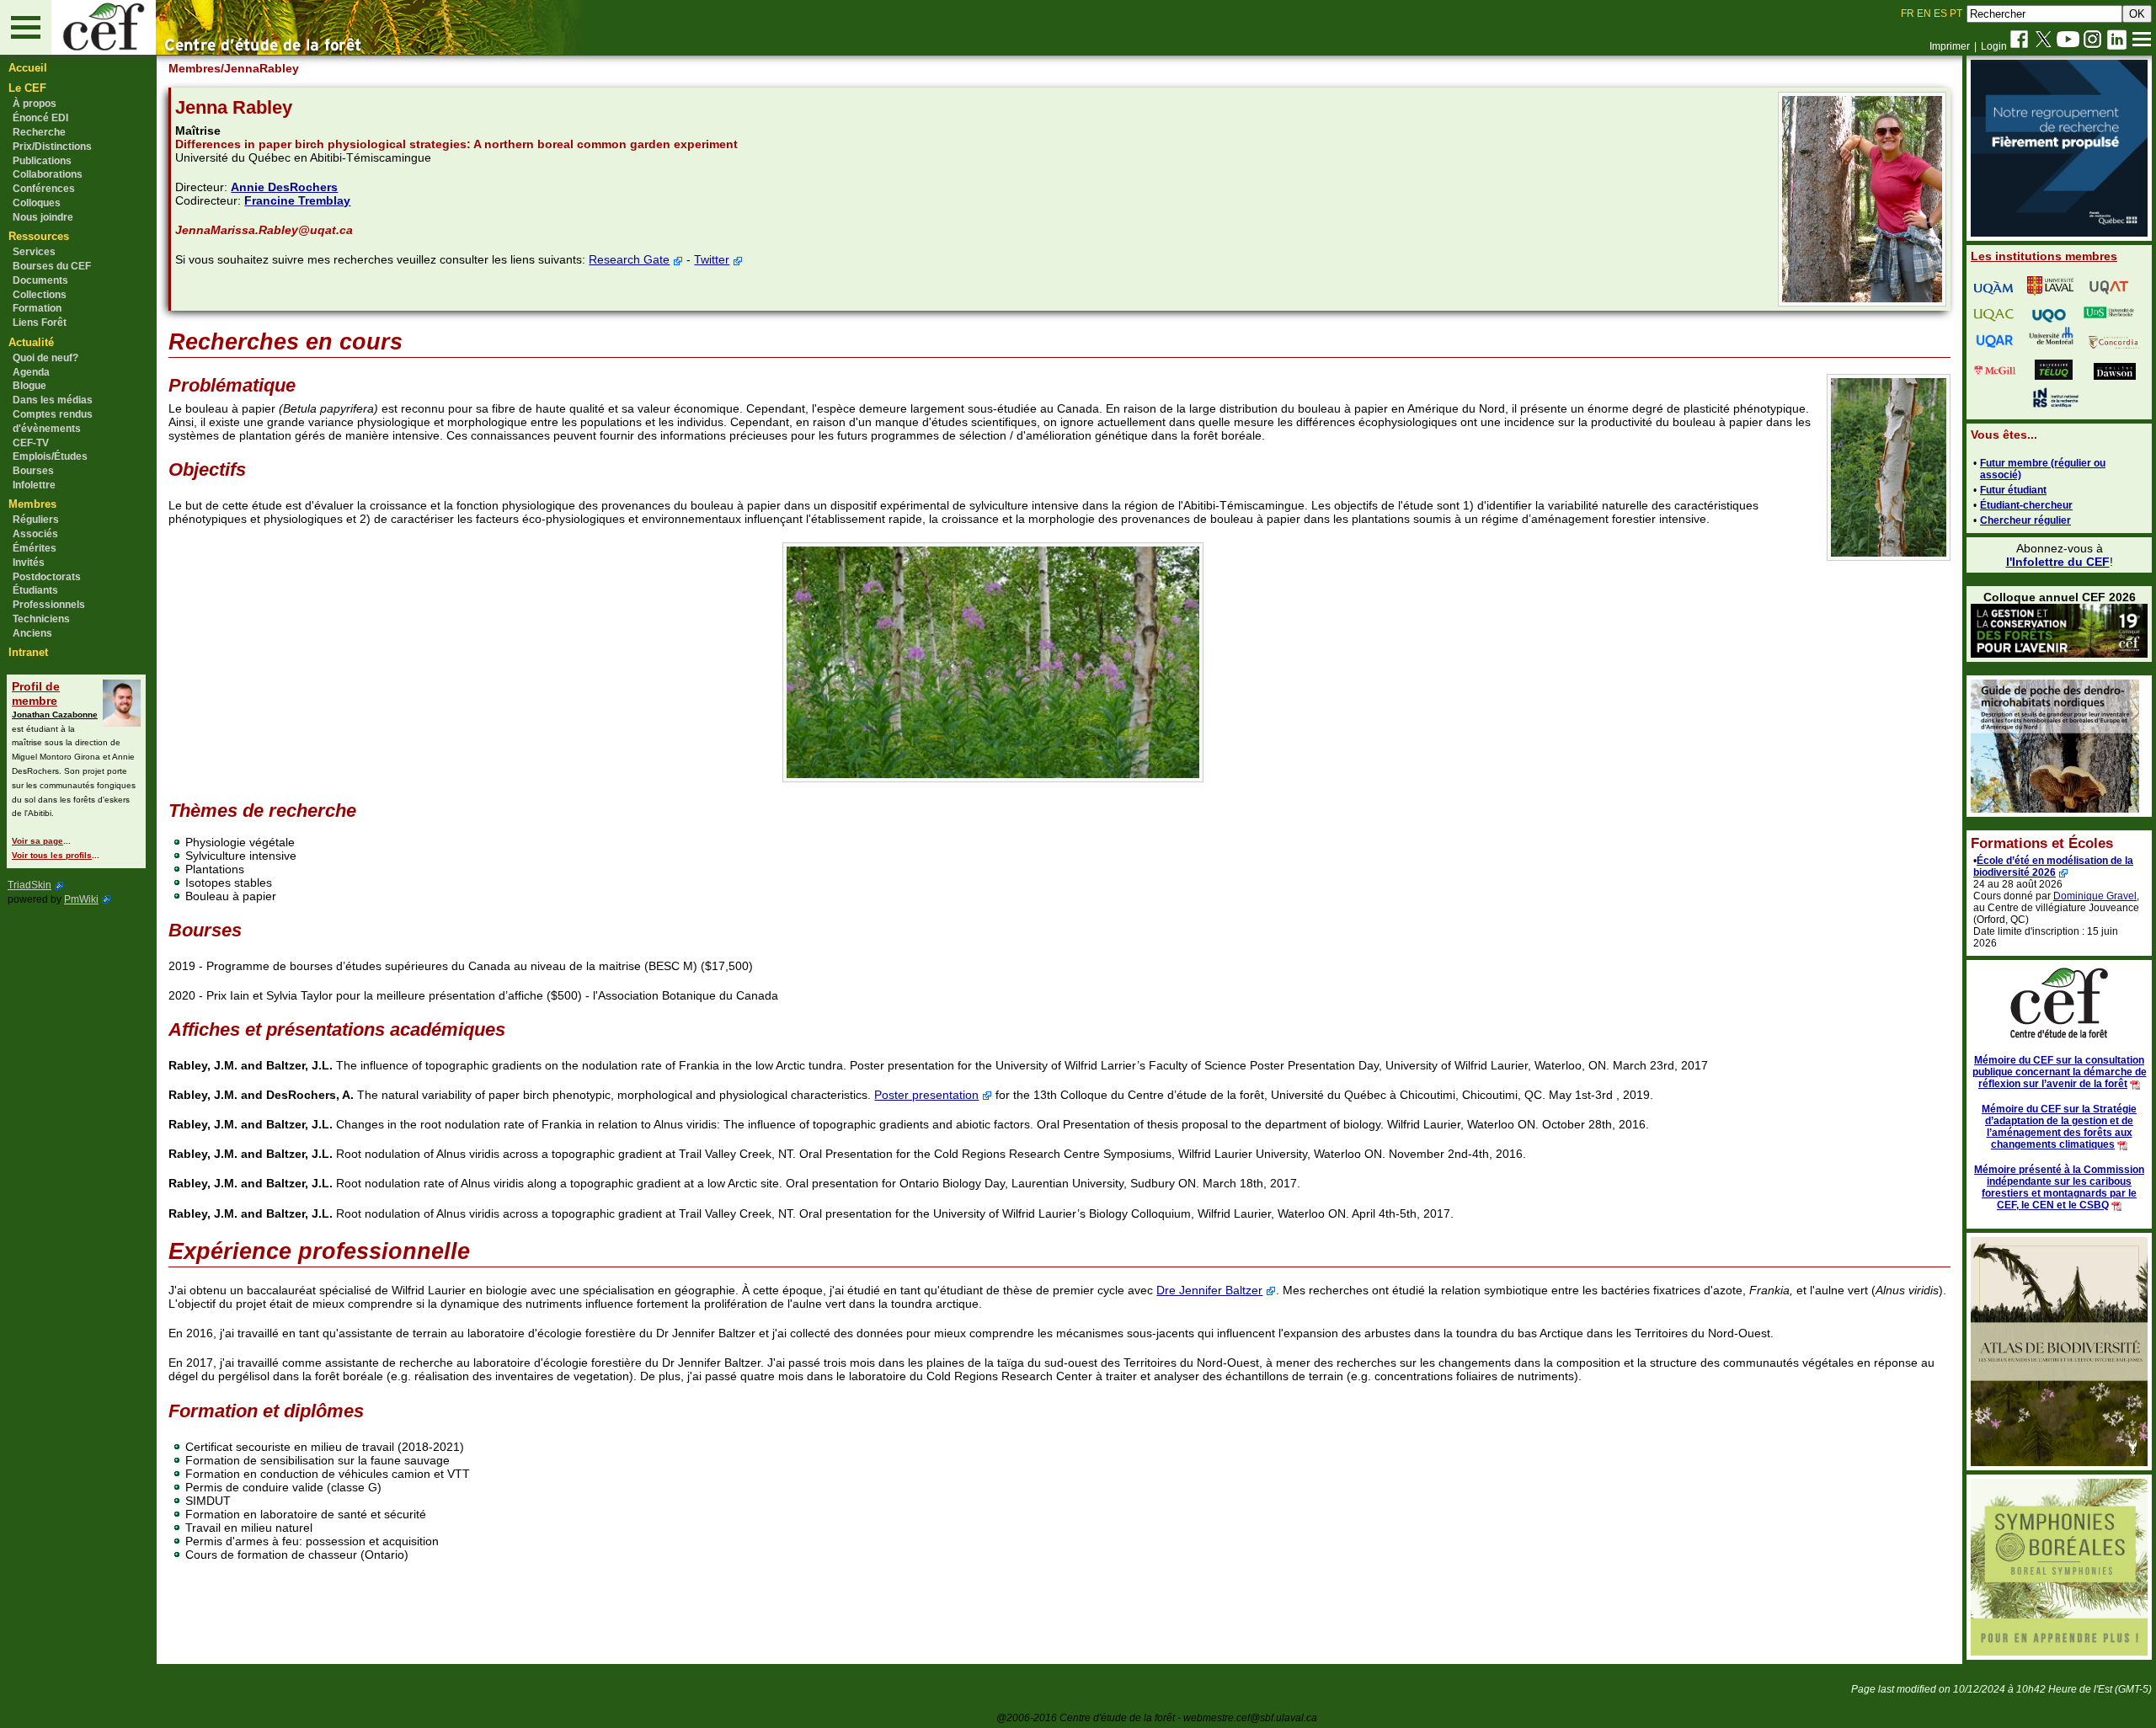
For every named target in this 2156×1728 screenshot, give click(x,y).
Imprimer (1950, 46)
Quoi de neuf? (45, 358)
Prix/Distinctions (52, 147)
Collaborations (48, 174)
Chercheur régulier (2025, 520)
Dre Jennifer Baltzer (1209, 1290)
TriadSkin (29, 885)
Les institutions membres (2044, 256)
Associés (35, 534)
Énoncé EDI (40, 118)
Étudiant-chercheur (2026, 505)
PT (1956, 13)
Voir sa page (37, 841)
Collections (40, 295)
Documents (40, 280)
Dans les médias (53, 400)
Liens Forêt (40, 323)
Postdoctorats (47, 577)
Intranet (28, 652)
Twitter (712, 259)
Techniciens (41, 619)
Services (34, 252)
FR (1908, 13)
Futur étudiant (2013, 490)
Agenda (31, 372)
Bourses (33, 471)
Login (1994, 46)
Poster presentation (926, 1095)
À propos (35, 104)
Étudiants (35, 590)
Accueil (28, 68)
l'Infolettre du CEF (2058, 562)
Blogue (29, 386)
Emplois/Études (50, 456)
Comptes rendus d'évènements (53, 421)
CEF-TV (31, 443)
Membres (32, 504)
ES (1940, 13)
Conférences (44, 189)
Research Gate (629, 259)
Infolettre (34, 485)
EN (1924, 13)
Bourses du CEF (52, 266)
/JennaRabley (260, 68)
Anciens (32, 633)
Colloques (37, 203)
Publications (42, 161)
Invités (29, 563)
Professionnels (49, 605)
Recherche (39, 132)
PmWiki (81, 899)
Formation (37, 308)
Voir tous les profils (52, 855)
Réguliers (36, 520)
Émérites (35, 548)
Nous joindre (43, 217)
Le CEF (27, 88)
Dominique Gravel (2095, 896)
